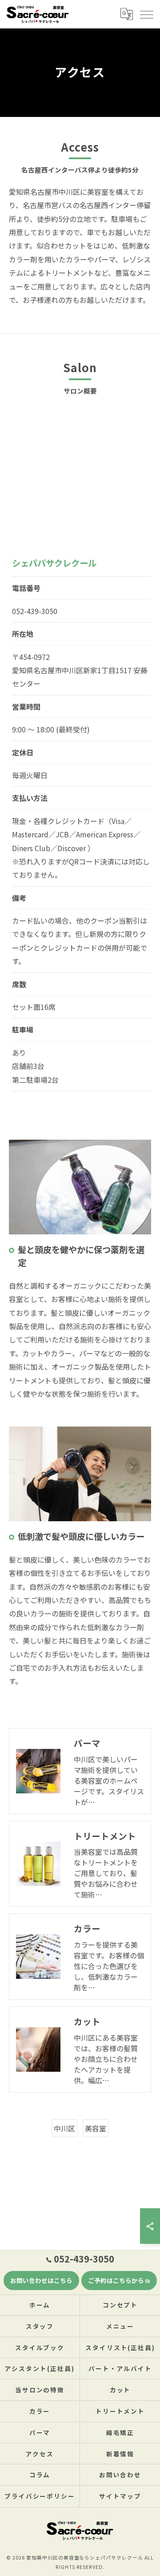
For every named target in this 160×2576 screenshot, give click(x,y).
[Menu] (146, 14)
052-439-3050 (35, 611)
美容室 (96, 2128)
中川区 (64, 2128)
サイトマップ (120, 2496)
